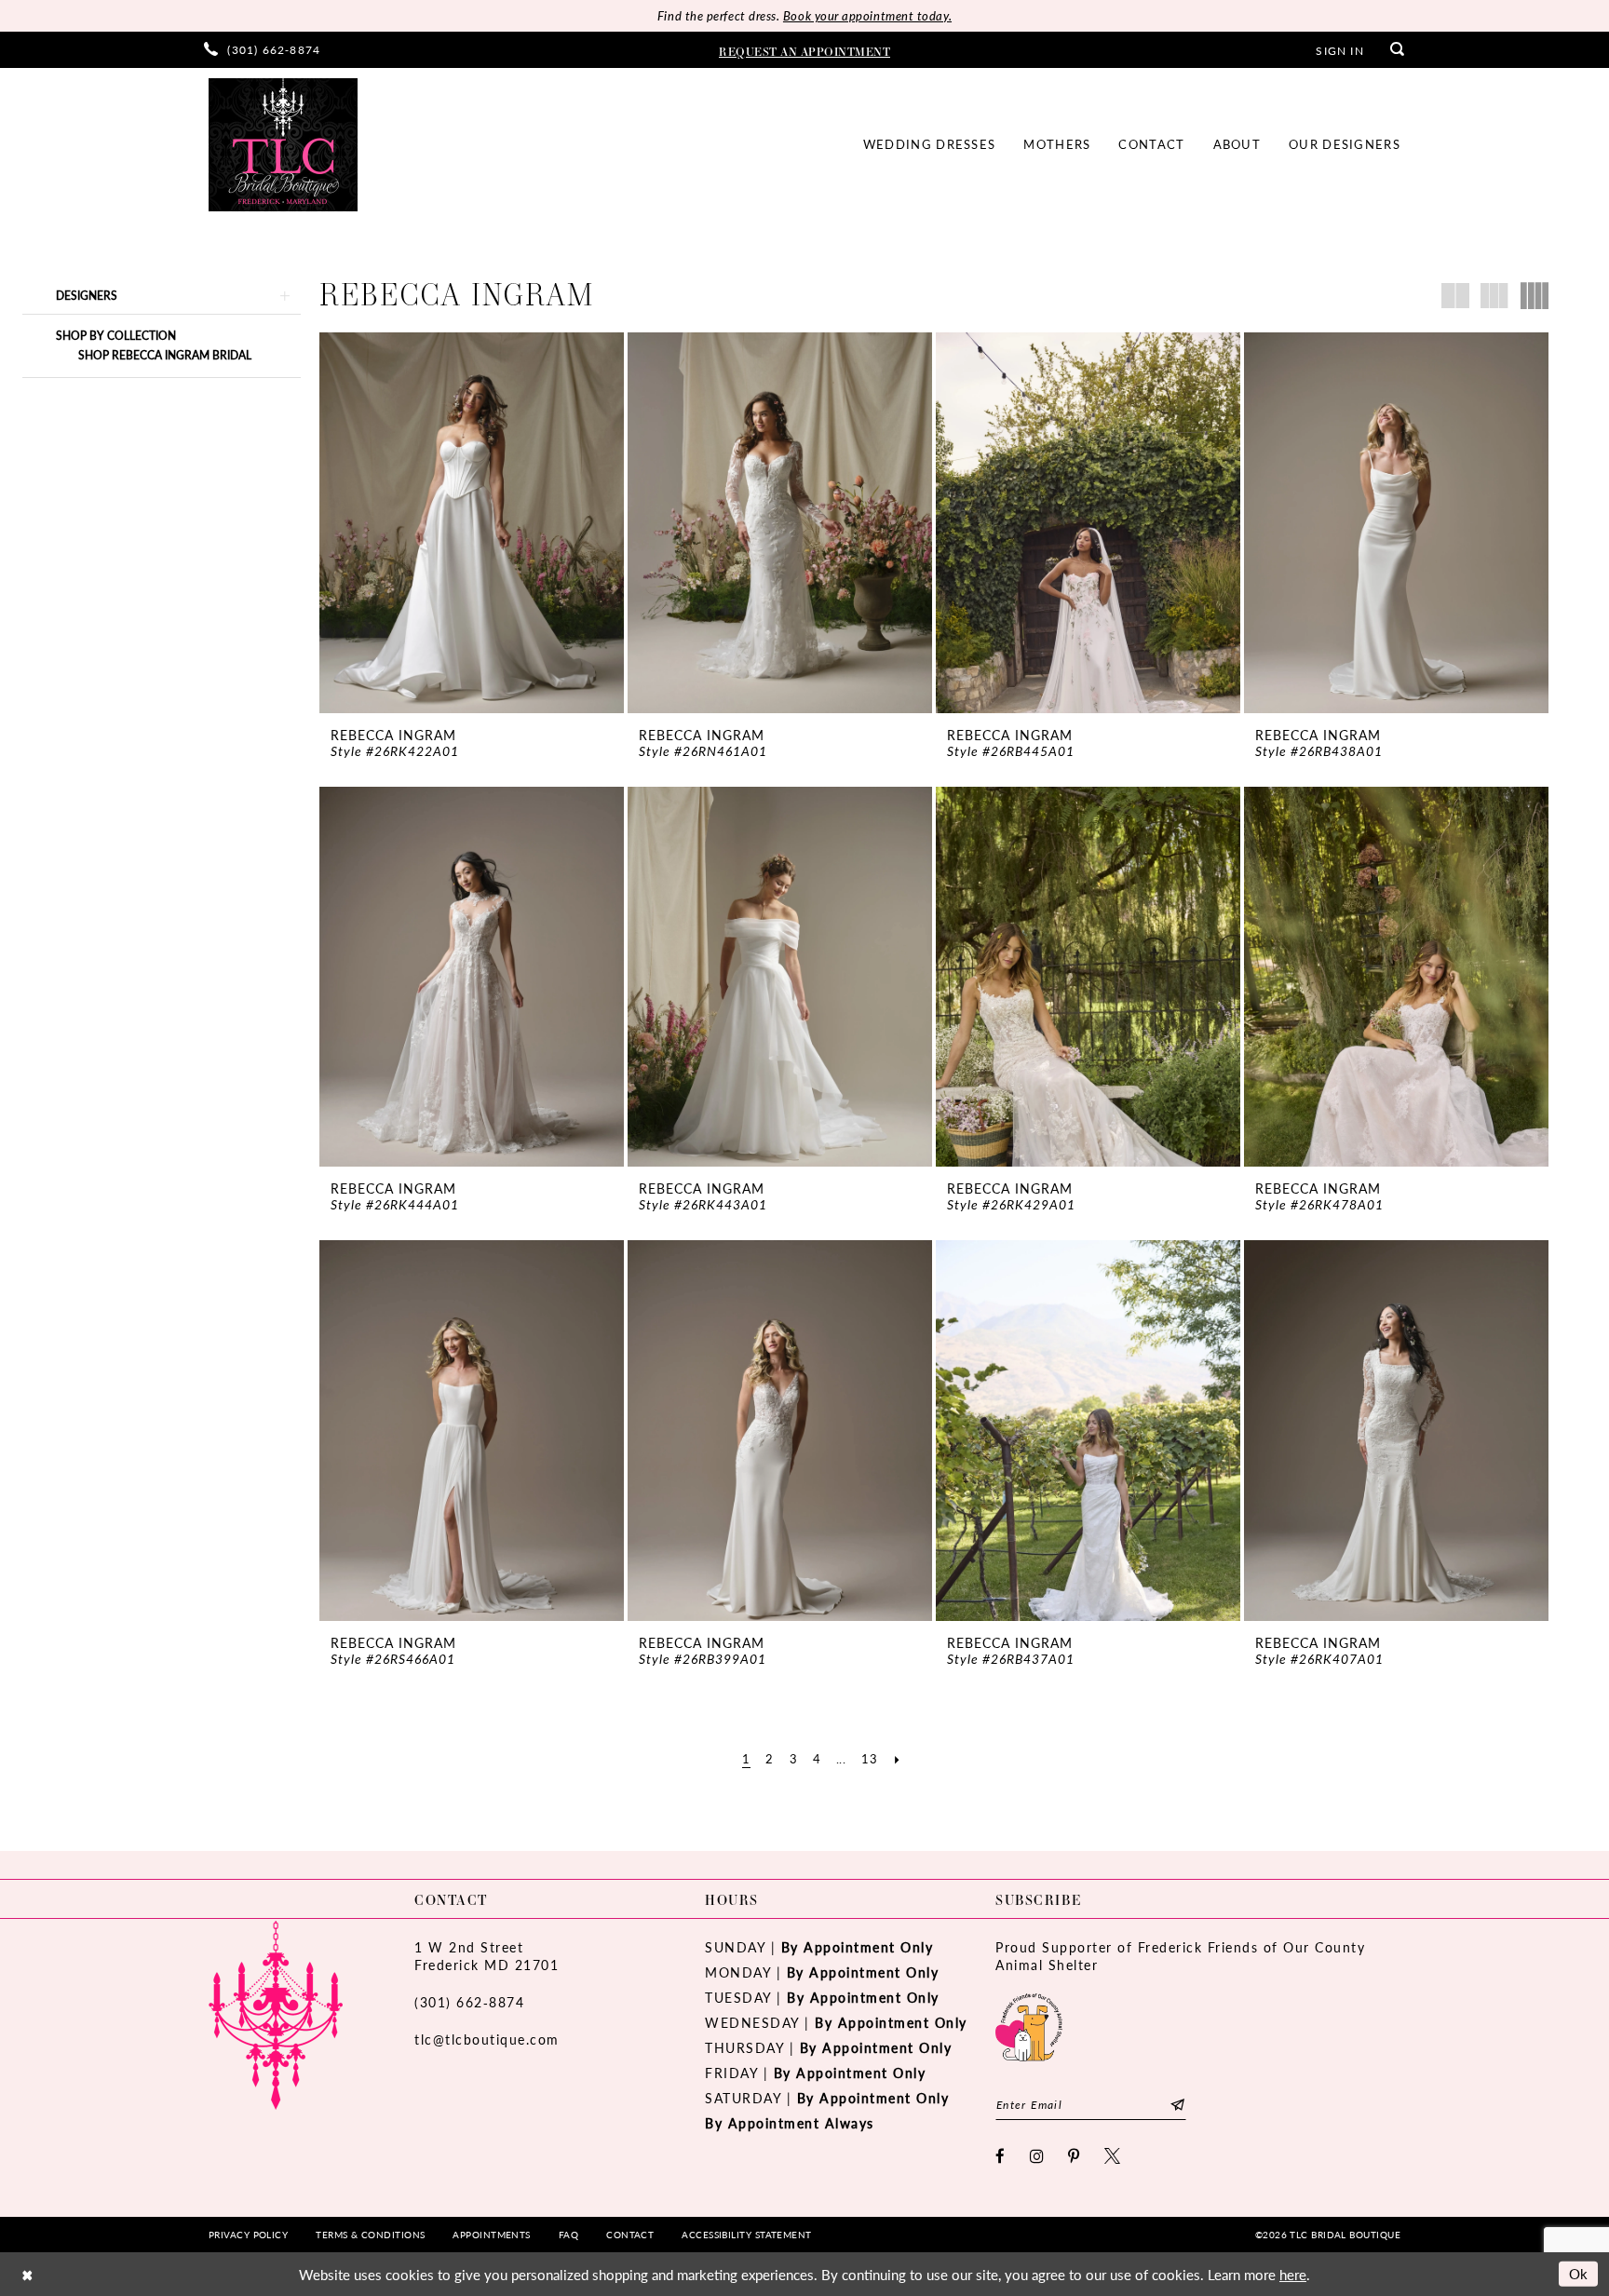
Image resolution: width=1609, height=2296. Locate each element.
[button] (1339, 49)
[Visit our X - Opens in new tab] (1113, 2156)
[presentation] (472, 523)
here (1293, 2274)
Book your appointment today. (867, 15)
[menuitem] (262, 50)
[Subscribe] (1177, 2105)
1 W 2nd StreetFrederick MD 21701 (487, 1956)
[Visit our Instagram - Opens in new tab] (1038, 2156)
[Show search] (1398, 50)
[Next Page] (898, 1759)
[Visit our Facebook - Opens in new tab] (1001, 2156)
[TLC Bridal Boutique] (283, 145)
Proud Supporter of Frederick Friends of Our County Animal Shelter (1180, 1956)
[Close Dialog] (27, 2274)
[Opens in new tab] (1029, 2025)
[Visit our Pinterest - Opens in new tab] (1075, 2156)
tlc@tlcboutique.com (487, 2039)
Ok (1579, 2273)
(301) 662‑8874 (469, 2002)
